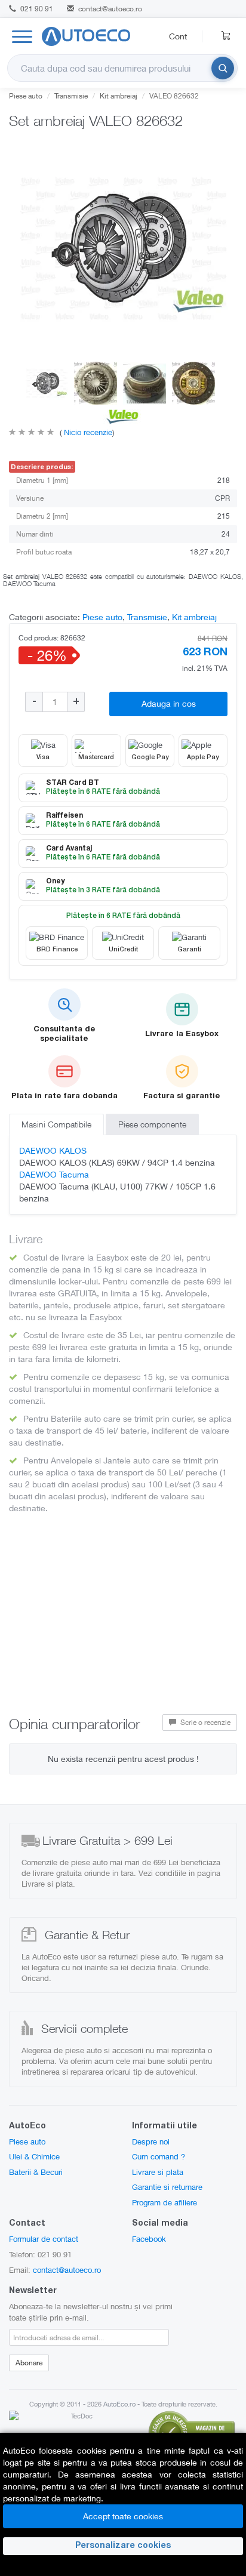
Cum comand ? (159, 2156)
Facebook (149, 2239)
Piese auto (26, 96)
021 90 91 (36, 9)
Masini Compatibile (56, 1124)
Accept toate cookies (123, 2516)
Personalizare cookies (123, 2546)
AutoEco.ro (119, 2404)
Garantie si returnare (167, 2187)
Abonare (29, 2363)
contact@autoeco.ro (110, 9)
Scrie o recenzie (205, 1722)
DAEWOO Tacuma (54, 1174)
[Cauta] (223, 68)
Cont (178, 36)
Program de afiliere (164, 2202)
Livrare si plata (158, 2172)
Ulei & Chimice (34, 2156)
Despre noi (151, 2141)
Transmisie (71, 96)
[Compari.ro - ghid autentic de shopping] (192, 2431)
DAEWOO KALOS (53, 1150)
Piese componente (152, 1124)
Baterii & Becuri (36, 2172)
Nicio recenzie (87, 432)
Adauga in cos (169, 703)
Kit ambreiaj (119, 96)
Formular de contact (44, 2239)
